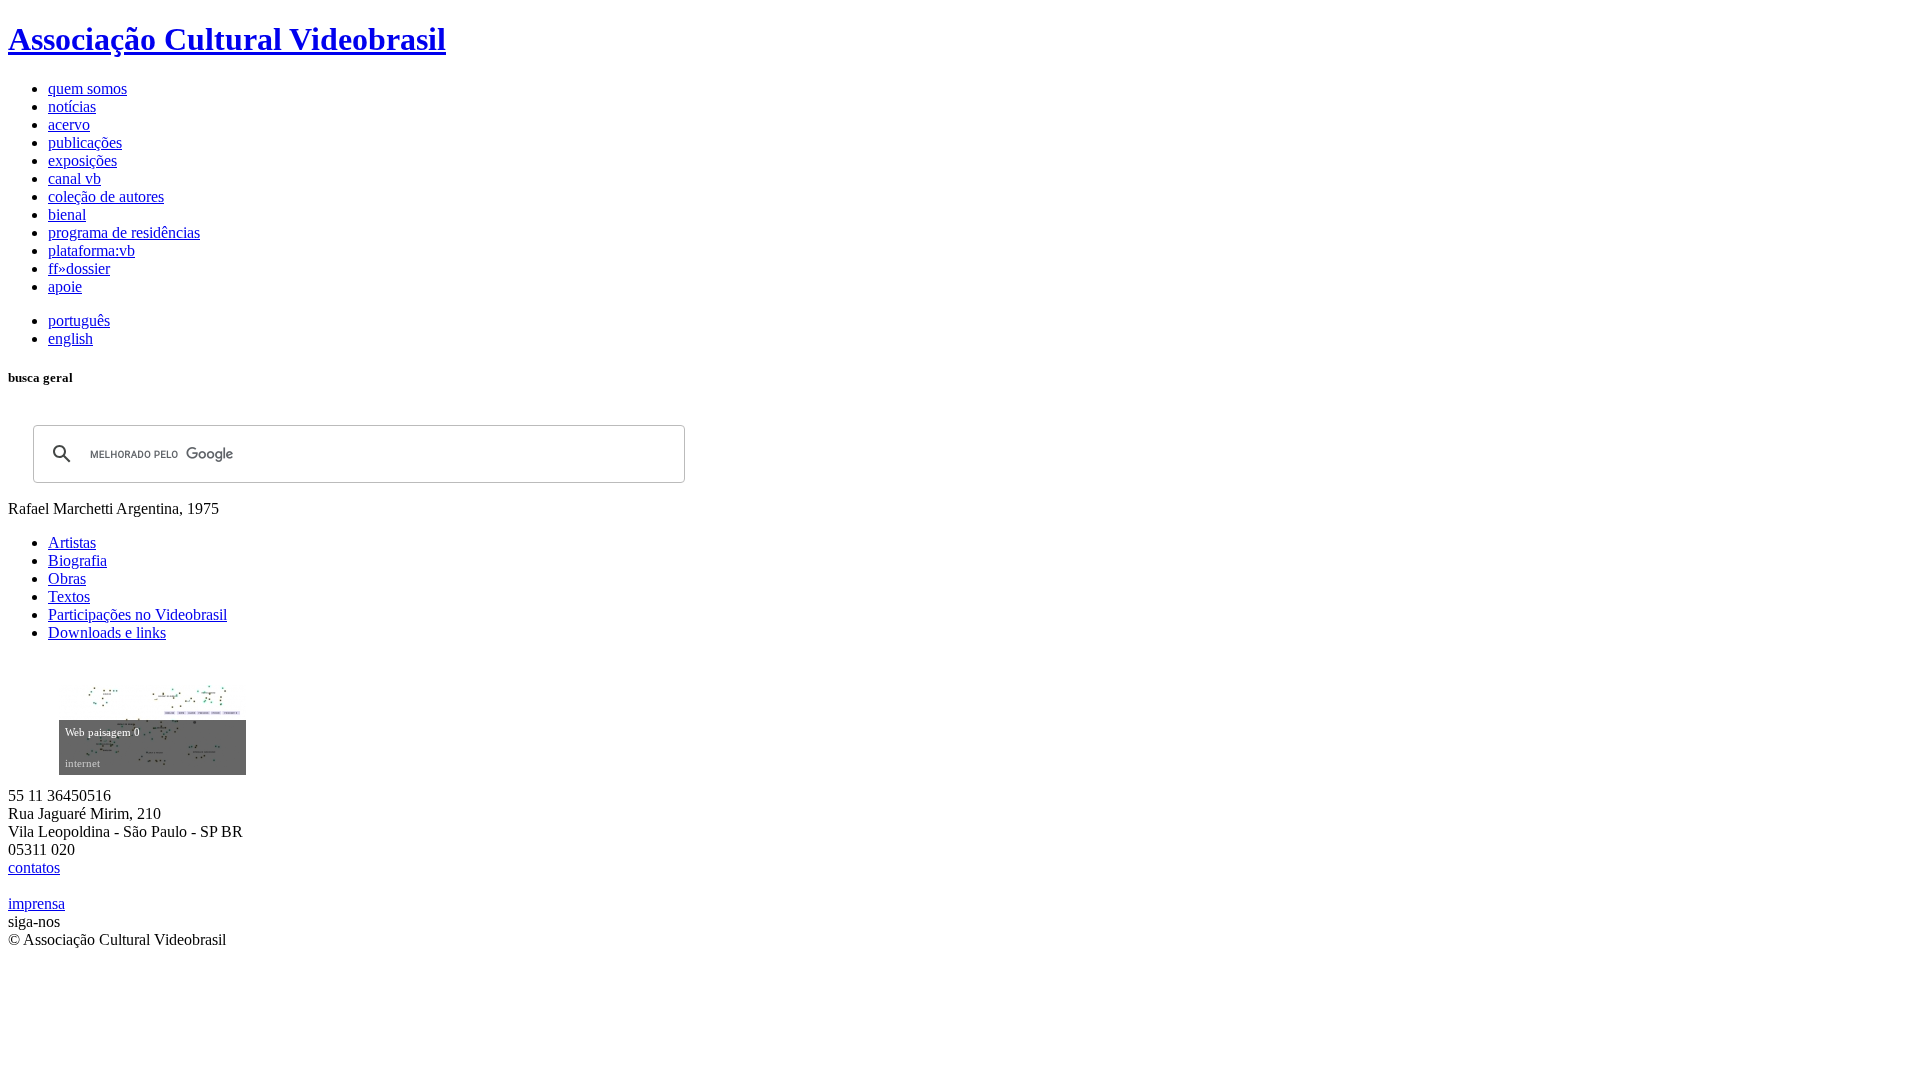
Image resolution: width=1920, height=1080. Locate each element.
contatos (34, 867)
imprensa (36, 903)
